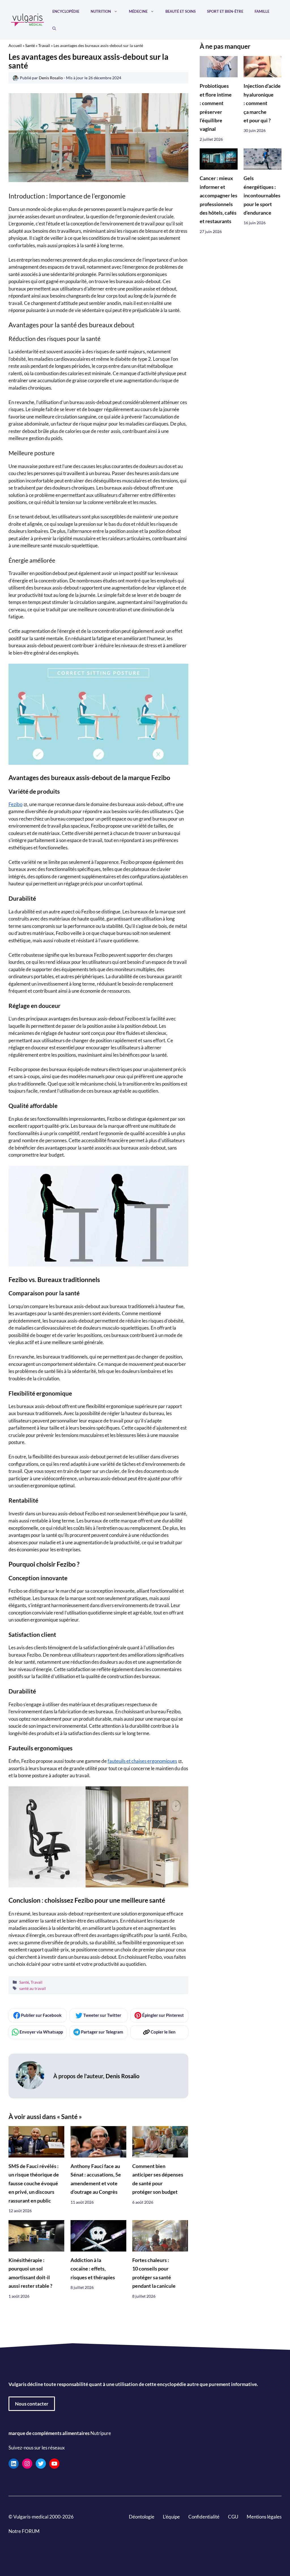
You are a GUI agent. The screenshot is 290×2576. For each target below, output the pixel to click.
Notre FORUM (24, 2531)
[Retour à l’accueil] (28, 19)
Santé (30, 45)
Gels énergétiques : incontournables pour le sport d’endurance (262, 196)
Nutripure (101, 2433)
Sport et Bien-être (225, 11)
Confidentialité (204, 2517)
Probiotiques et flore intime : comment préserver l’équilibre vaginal (216, 107)
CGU (233, 2517)
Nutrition (101, 11)
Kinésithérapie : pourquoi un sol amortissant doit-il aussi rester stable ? (30, 2273)
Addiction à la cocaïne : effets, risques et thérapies (93, 2269)
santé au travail (33, 1988)
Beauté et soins (181, 11)
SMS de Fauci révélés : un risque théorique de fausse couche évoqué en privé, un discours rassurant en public (34, 2183)
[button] (54, 28)
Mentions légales (264, 2517)
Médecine (138, 11)
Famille (262, 11)
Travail (44, 45)
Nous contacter (32, 2404)
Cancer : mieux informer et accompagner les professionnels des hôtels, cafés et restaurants (218, 200)
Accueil (15, 45)
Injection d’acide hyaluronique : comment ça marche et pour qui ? (262, 103)
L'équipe (171, 2517)
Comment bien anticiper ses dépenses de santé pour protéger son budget (158, 2179)
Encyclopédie (66, 11)
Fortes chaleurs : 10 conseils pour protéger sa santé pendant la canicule (154, 2273)
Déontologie (142, 2517)
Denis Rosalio (122, 2076)
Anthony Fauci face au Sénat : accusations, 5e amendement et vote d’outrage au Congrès (96, 2179)
